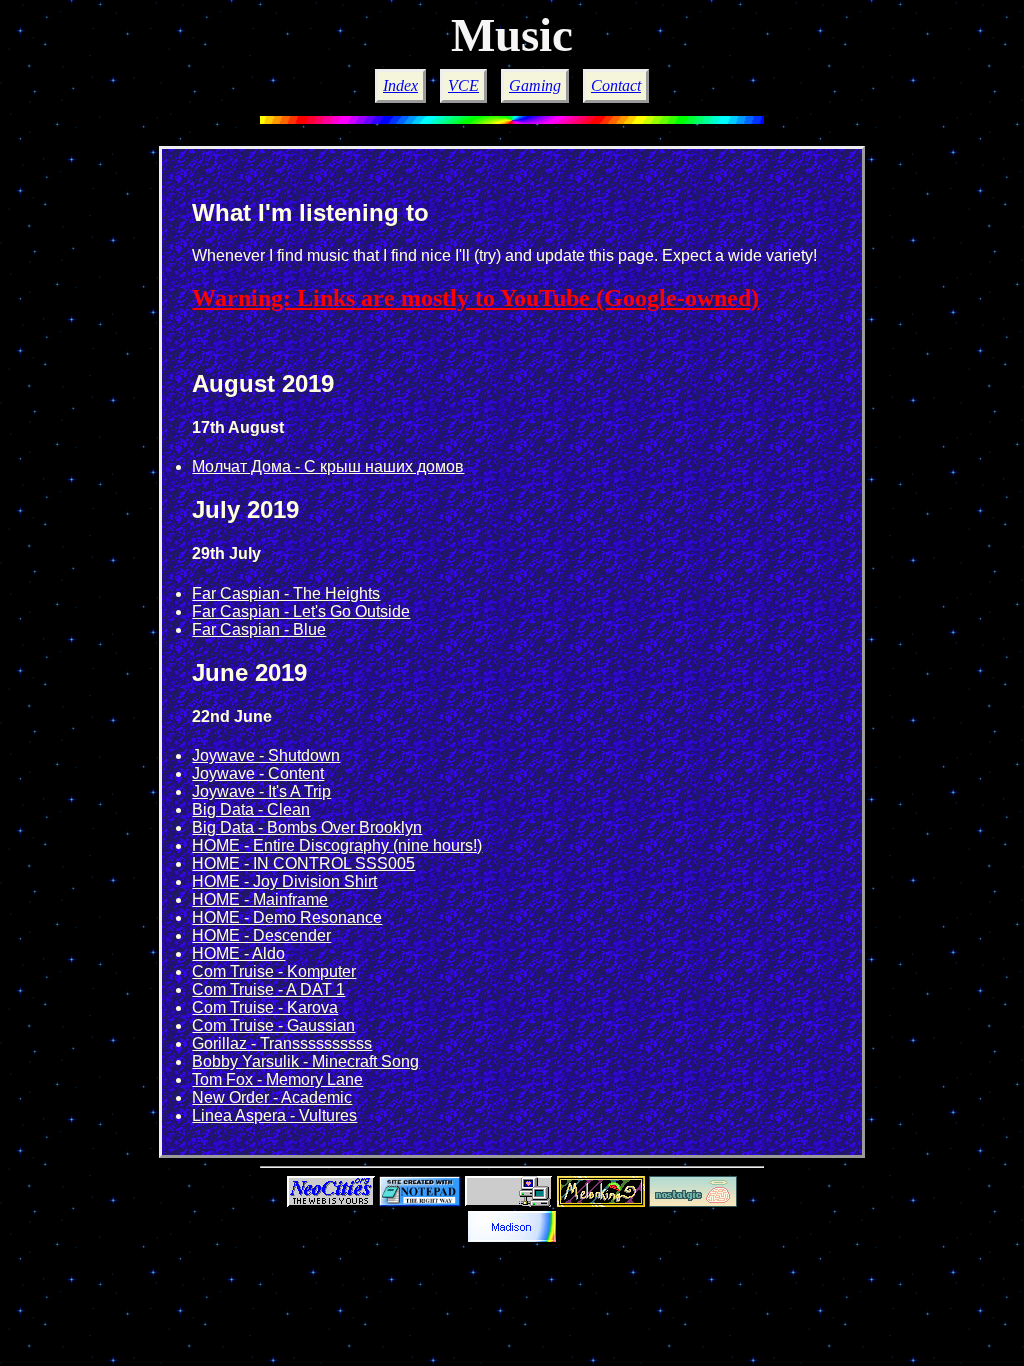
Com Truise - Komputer (274, 971)
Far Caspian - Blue (259, 629)
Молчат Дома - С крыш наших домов (328, 466)
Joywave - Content (258, 773)
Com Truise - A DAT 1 (268, 989)
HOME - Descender (261, 935)
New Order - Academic (272, 1097)
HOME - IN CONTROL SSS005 (303, 863)
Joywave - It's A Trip (261, 791)
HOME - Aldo (238, 953)
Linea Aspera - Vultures (274, 1115)
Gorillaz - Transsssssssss (282, 1043)
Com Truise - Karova (265, 1007)
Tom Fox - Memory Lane (277, 1079)
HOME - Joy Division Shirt (284, 881)
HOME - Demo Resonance (287, 917)
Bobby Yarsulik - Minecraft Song (305, 1061)
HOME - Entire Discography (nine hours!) (337, 845)
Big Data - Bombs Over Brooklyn (307, 827)
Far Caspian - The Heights (286, 593)
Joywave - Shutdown (266, 755)
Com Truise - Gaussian (273, 1025)
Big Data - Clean (251, 809)
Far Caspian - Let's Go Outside (301, 611)
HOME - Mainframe (260, 899)
